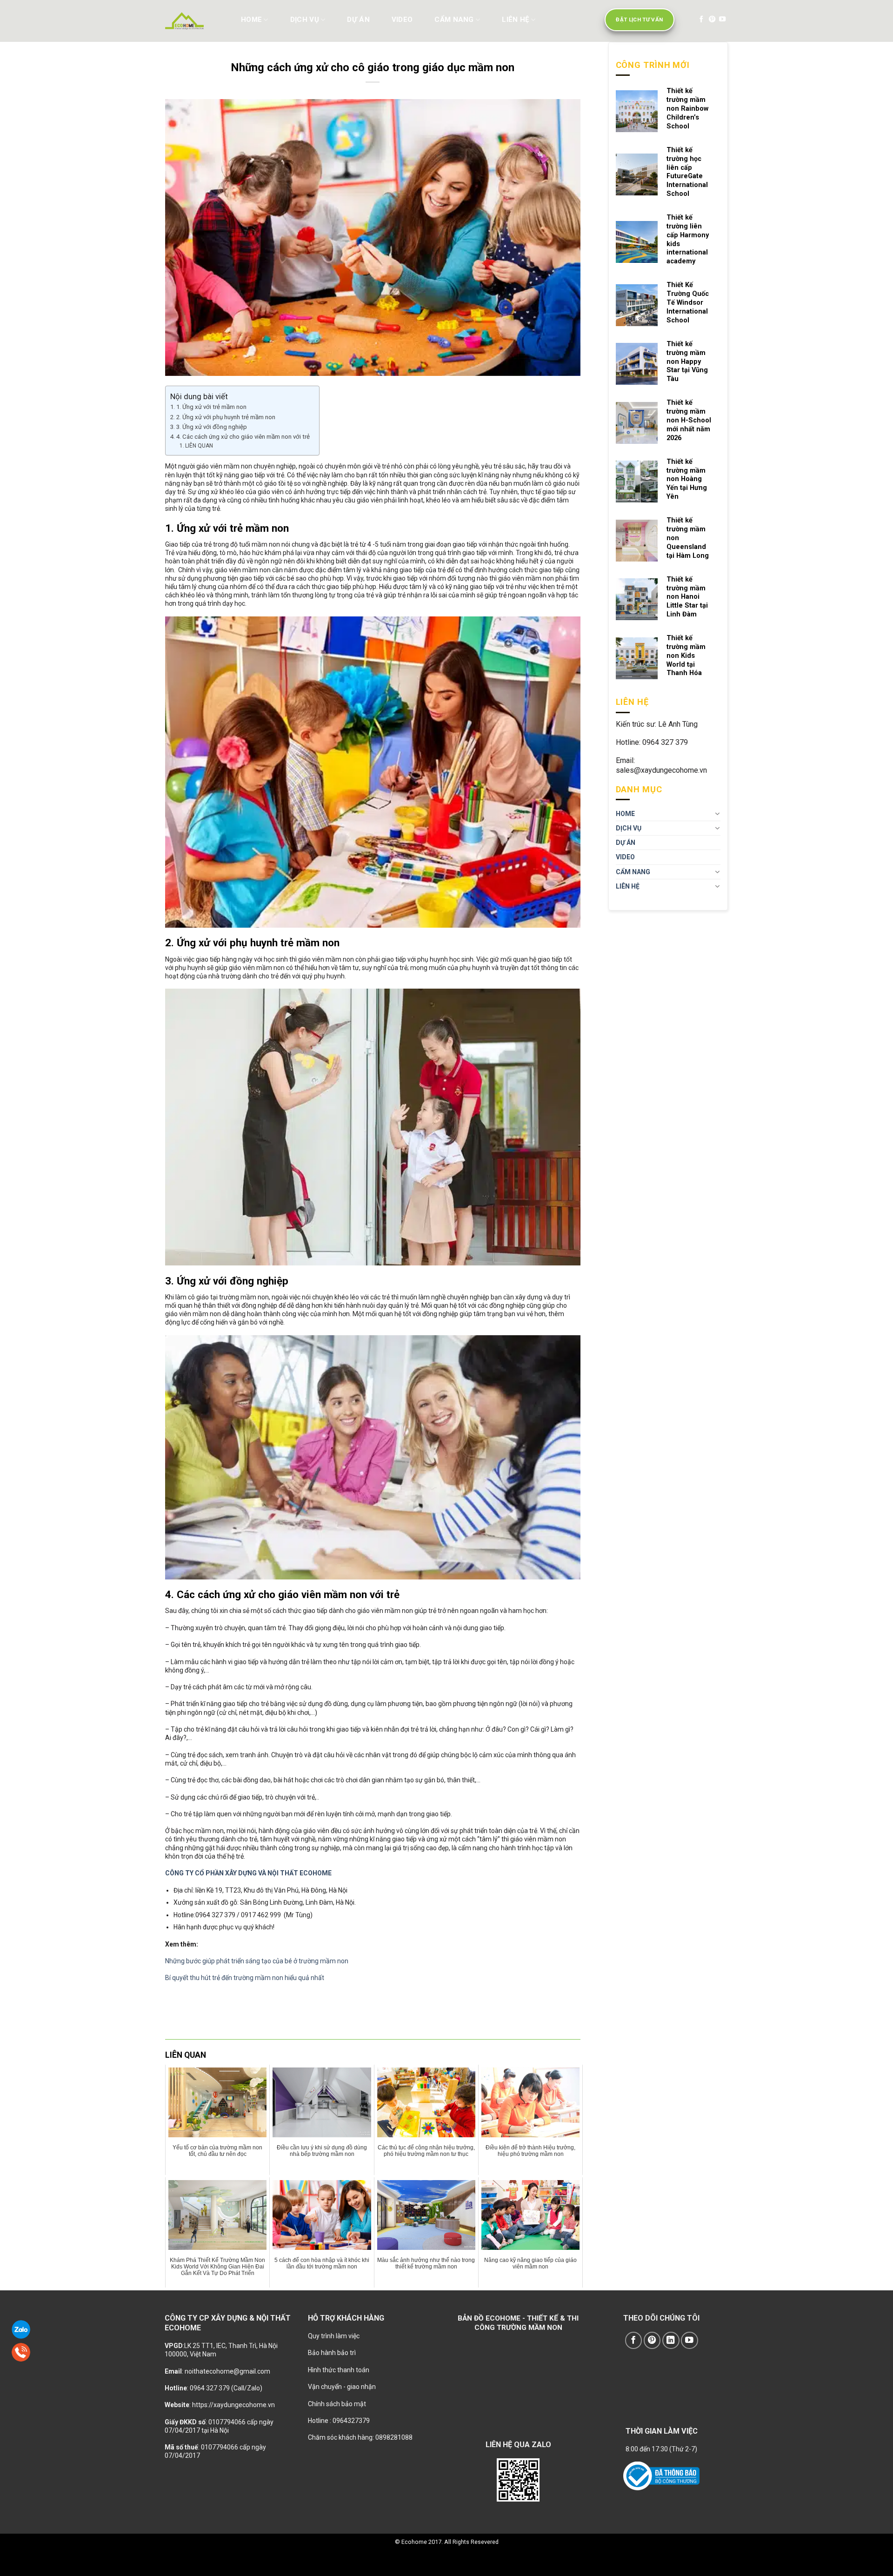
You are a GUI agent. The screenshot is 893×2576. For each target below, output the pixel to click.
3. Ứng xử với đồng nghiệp (212, 427)
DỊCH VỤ (305, 20)
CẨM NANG (454, 20)
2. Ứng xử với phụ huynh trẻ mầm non (226, 417)
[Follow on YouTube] (722, 20)
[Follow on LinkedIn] (671, 2340)
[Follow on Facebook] (701, 20)
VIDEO (402, 20)
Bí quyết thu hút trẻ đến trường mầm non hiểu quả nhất (245, 1978)
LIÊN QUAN (199, 446)
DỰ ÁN (358, 20)
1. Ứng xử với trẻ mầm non (211, 407)
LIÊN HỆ (515, 20)
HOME (251, 20)
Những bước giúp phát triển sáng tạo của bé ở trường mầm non (257, 1961)
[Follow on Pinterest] (712, 20)
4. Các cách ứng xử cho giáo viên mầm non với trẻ (243, 437)
